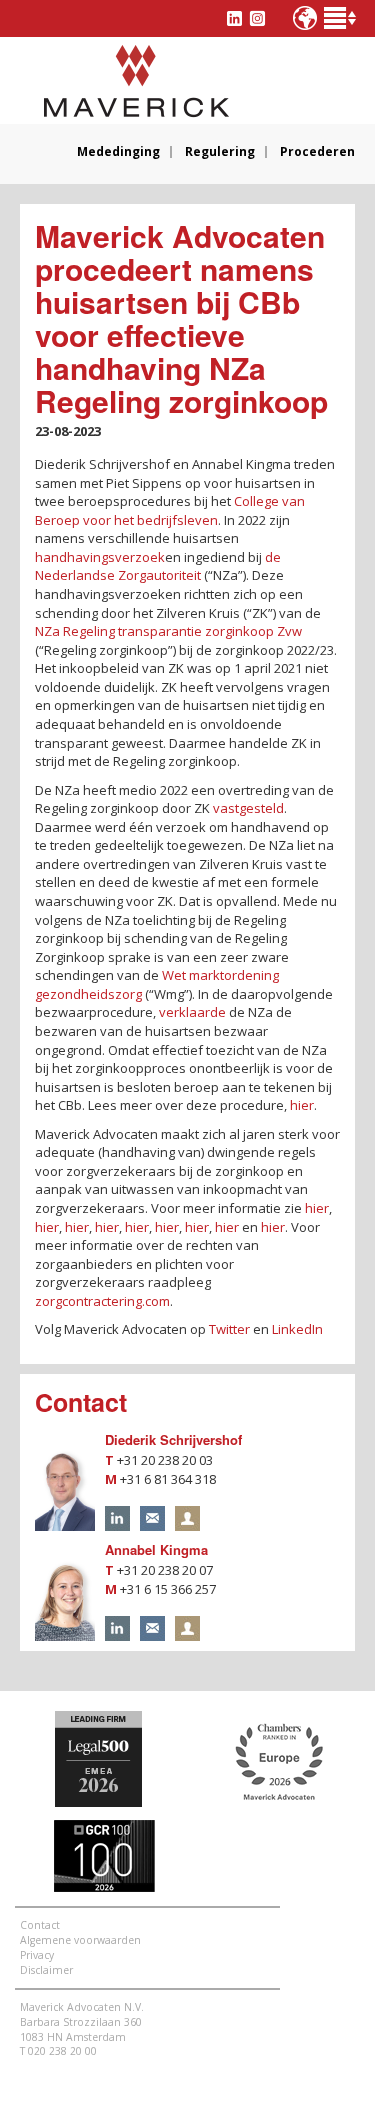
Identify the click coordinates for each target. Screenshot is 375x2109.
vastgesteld (248, 808)
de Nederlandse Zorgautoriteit (158, 566)
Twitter (229, 1329)
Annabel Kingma (156, 1549)
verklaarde (192, 1012)
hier (302, 1105)
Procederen (317, 152)
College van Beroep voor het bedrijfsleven (170, 510)
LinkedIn (297, 1329)
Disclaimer (46, 1970)
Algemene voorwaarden (80, 1940)
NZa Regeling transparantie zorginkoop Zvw (168, 631)
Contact (40, 1925)
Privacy (37, 1955)
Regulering (220, 152)
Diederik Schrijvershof (173, 1439)
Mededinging (118, 152)
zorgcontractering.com (102, 1301)
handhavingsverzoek (100, 557)
